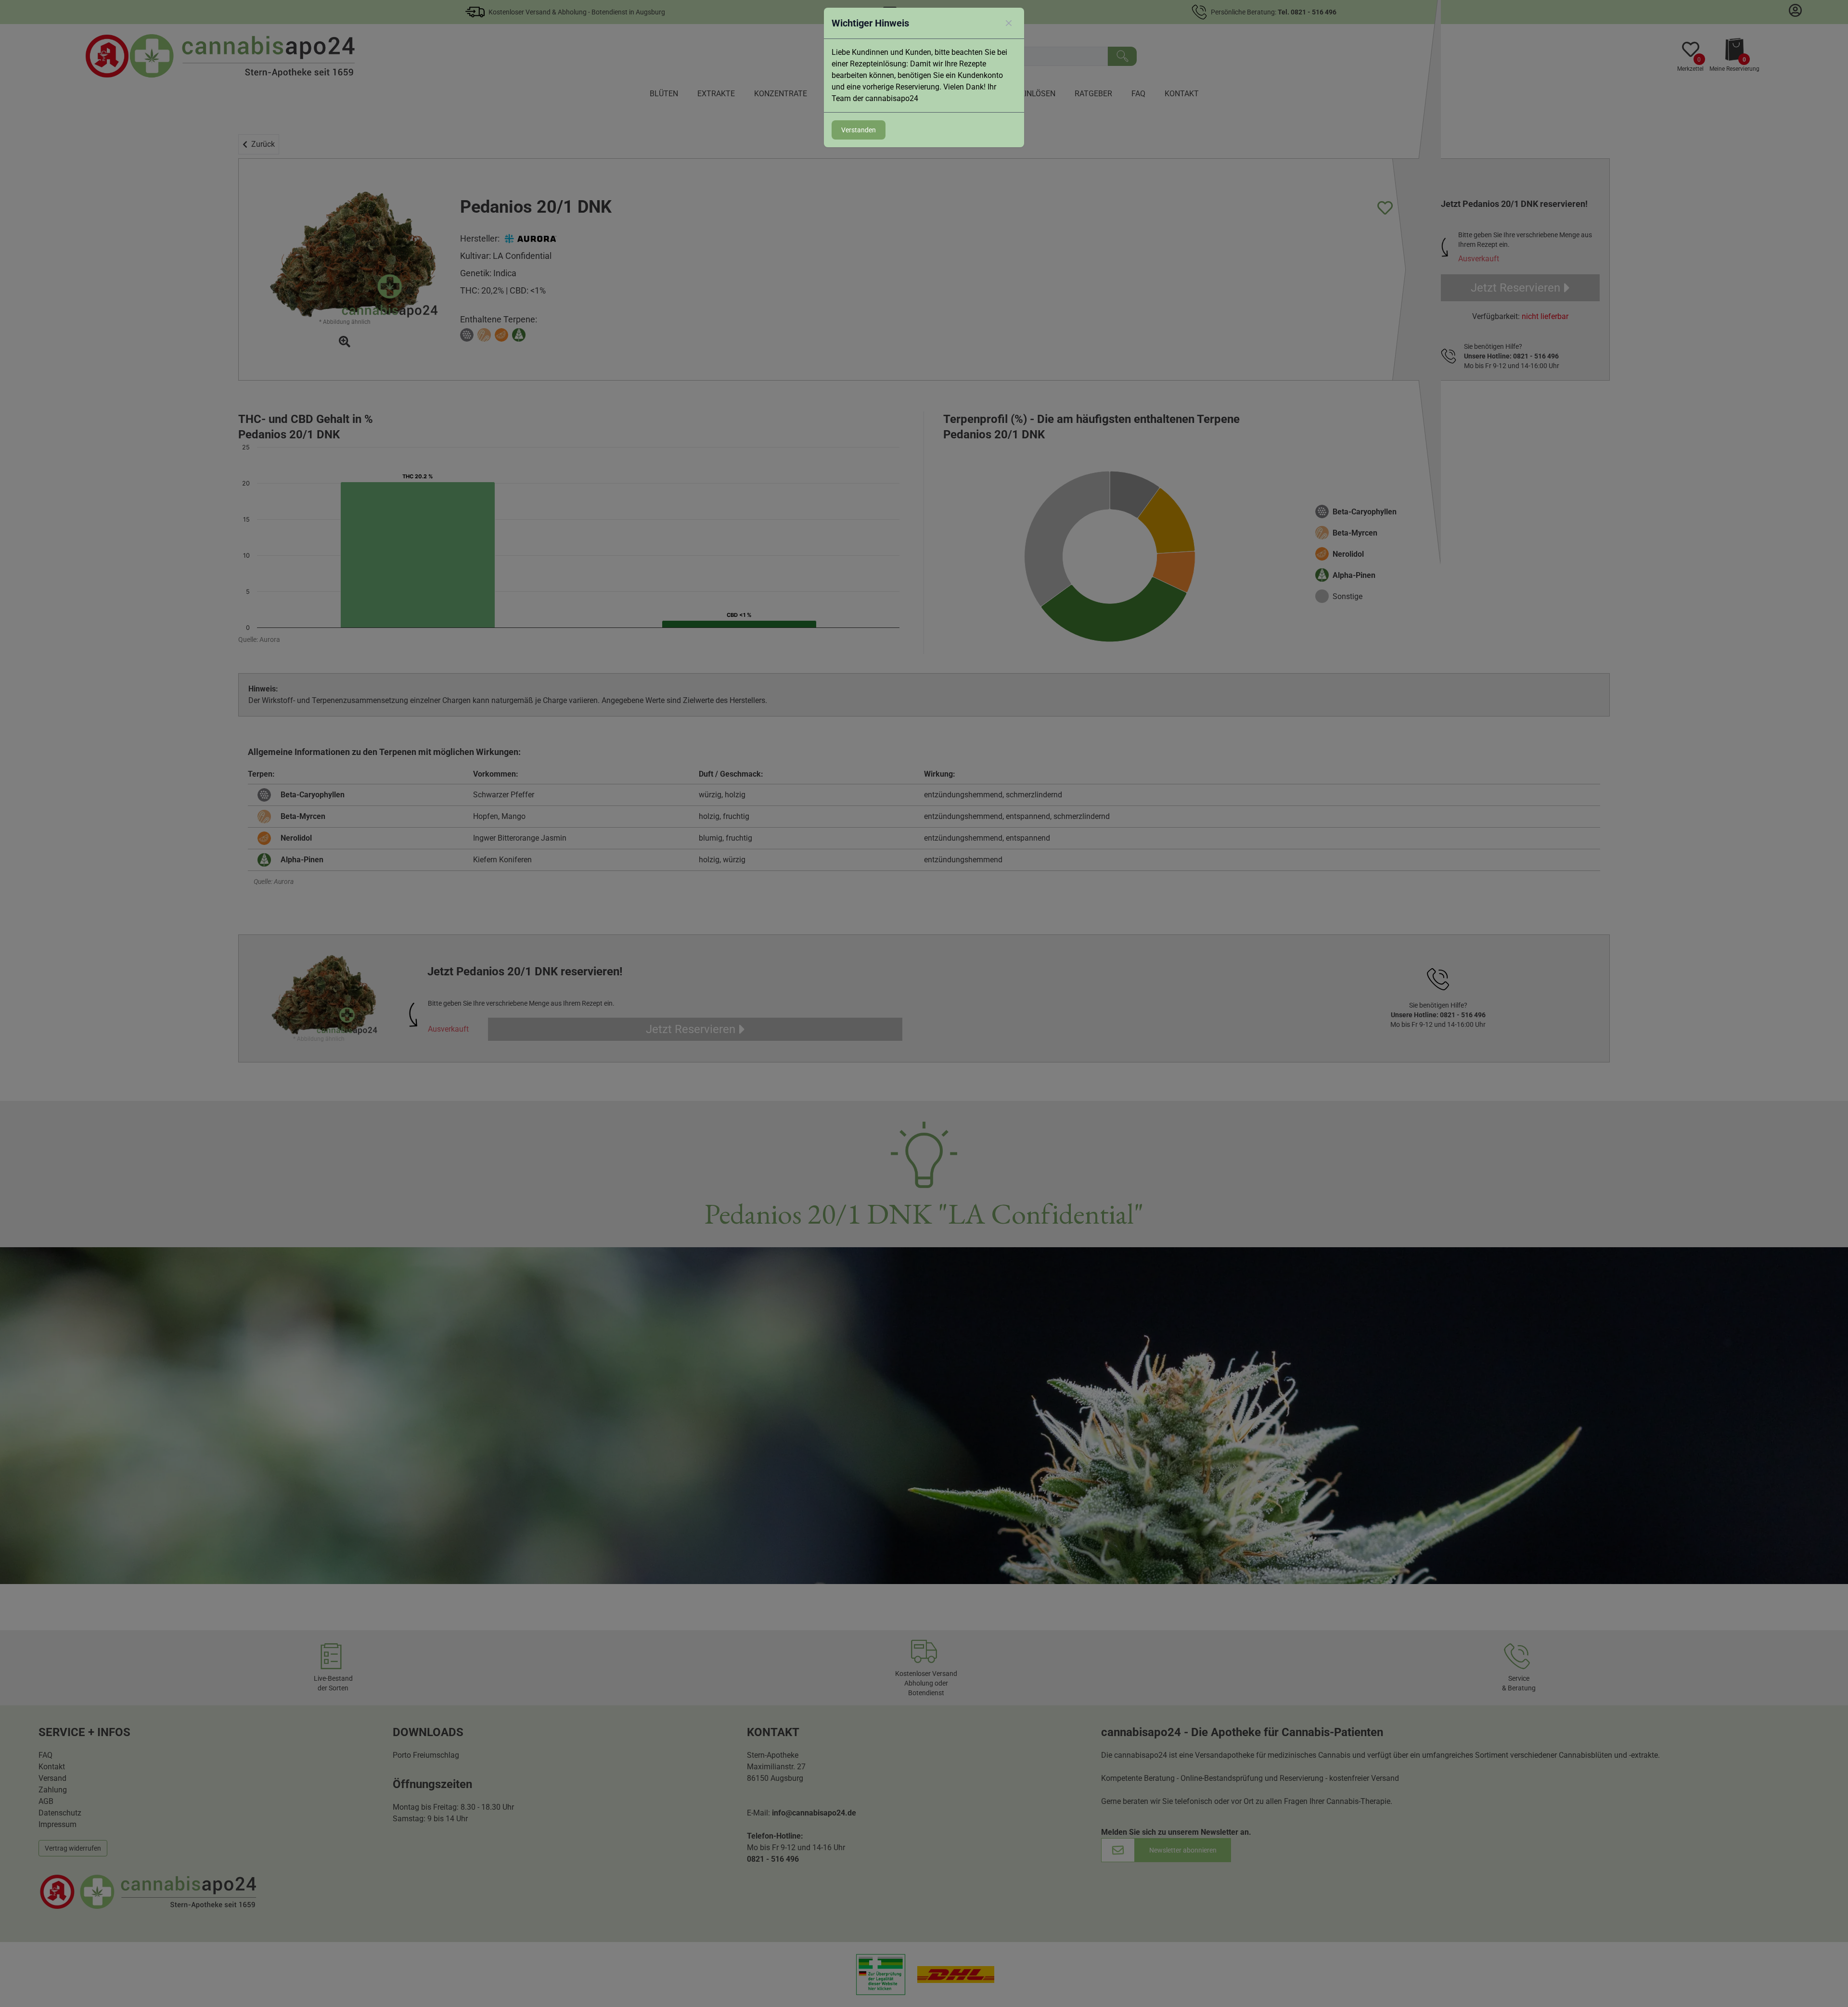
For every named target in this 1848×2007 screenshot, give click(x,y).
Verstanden (859, 130)
